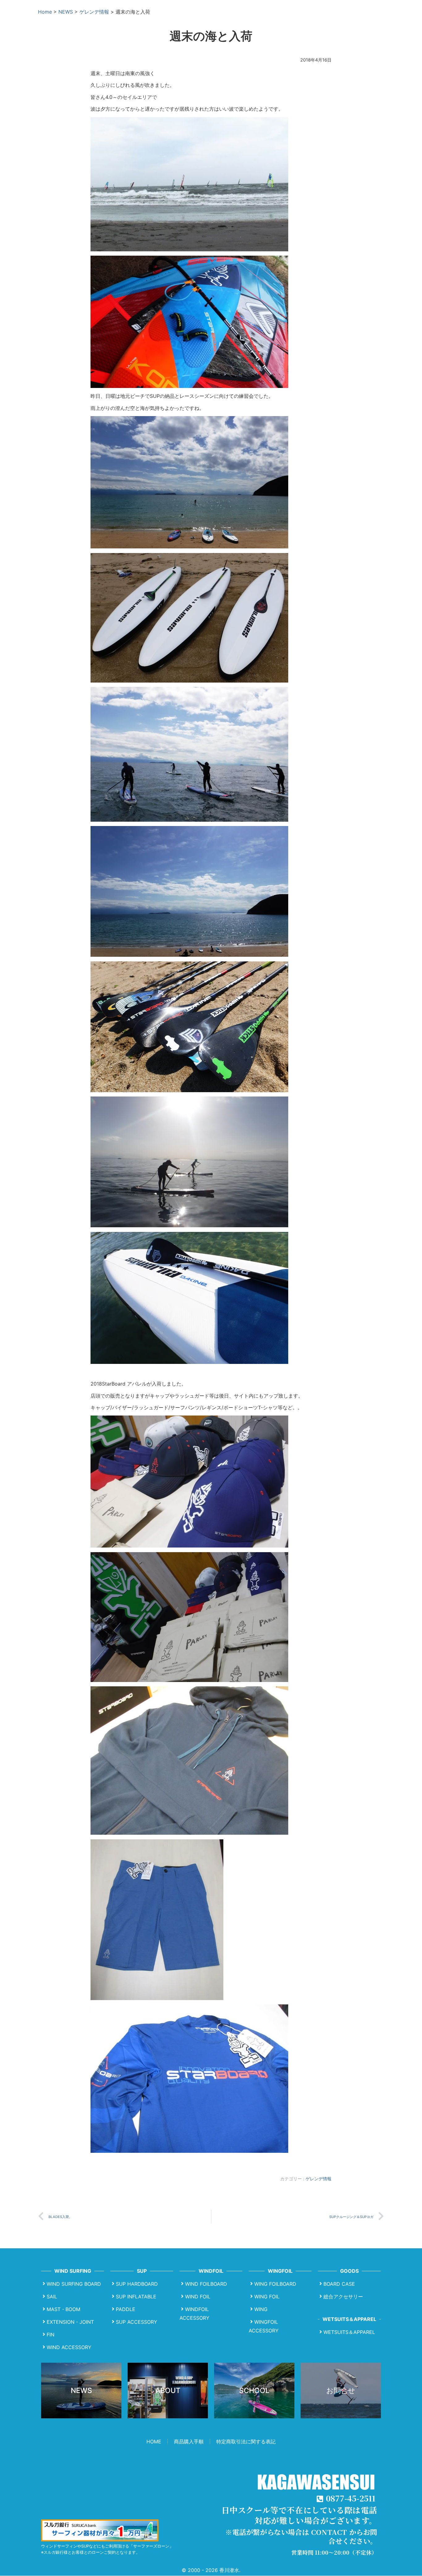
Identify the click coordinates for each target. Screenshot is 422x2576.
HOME (154, 2442)
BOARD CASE (339, 2284)
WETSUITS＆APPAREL (349, 2332)
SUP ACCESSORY (137, 2322)
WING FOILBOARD (275, 2284)
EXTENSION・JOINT (70, 2322)
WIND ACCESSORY (69, 2347)
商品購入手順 (189, 2442)
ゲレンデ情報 (94, 12)
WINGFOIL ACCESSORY (264, 2326)
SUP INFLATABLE (136, 2297)
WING (261, 2309)
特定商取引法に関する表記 (246, 2442)
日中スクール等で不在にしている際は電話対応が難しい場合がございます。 (299, 2515)
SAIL (52, 2297)
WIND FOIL (198, 2297)
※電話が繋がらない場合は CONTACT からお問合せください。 (301, 2536)
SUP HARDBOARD (137, 2284)
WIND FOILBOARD (206, 2284)
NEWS (66, 12)
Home (45, 12)
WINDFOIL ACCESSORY (194, 2314)
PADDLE (126, 2309)
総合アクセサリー (343, 2297)
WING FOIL (267, 2297)
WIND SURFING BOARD (74, 2284)
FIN (51, 2335)
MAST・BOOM (63, 2309)
